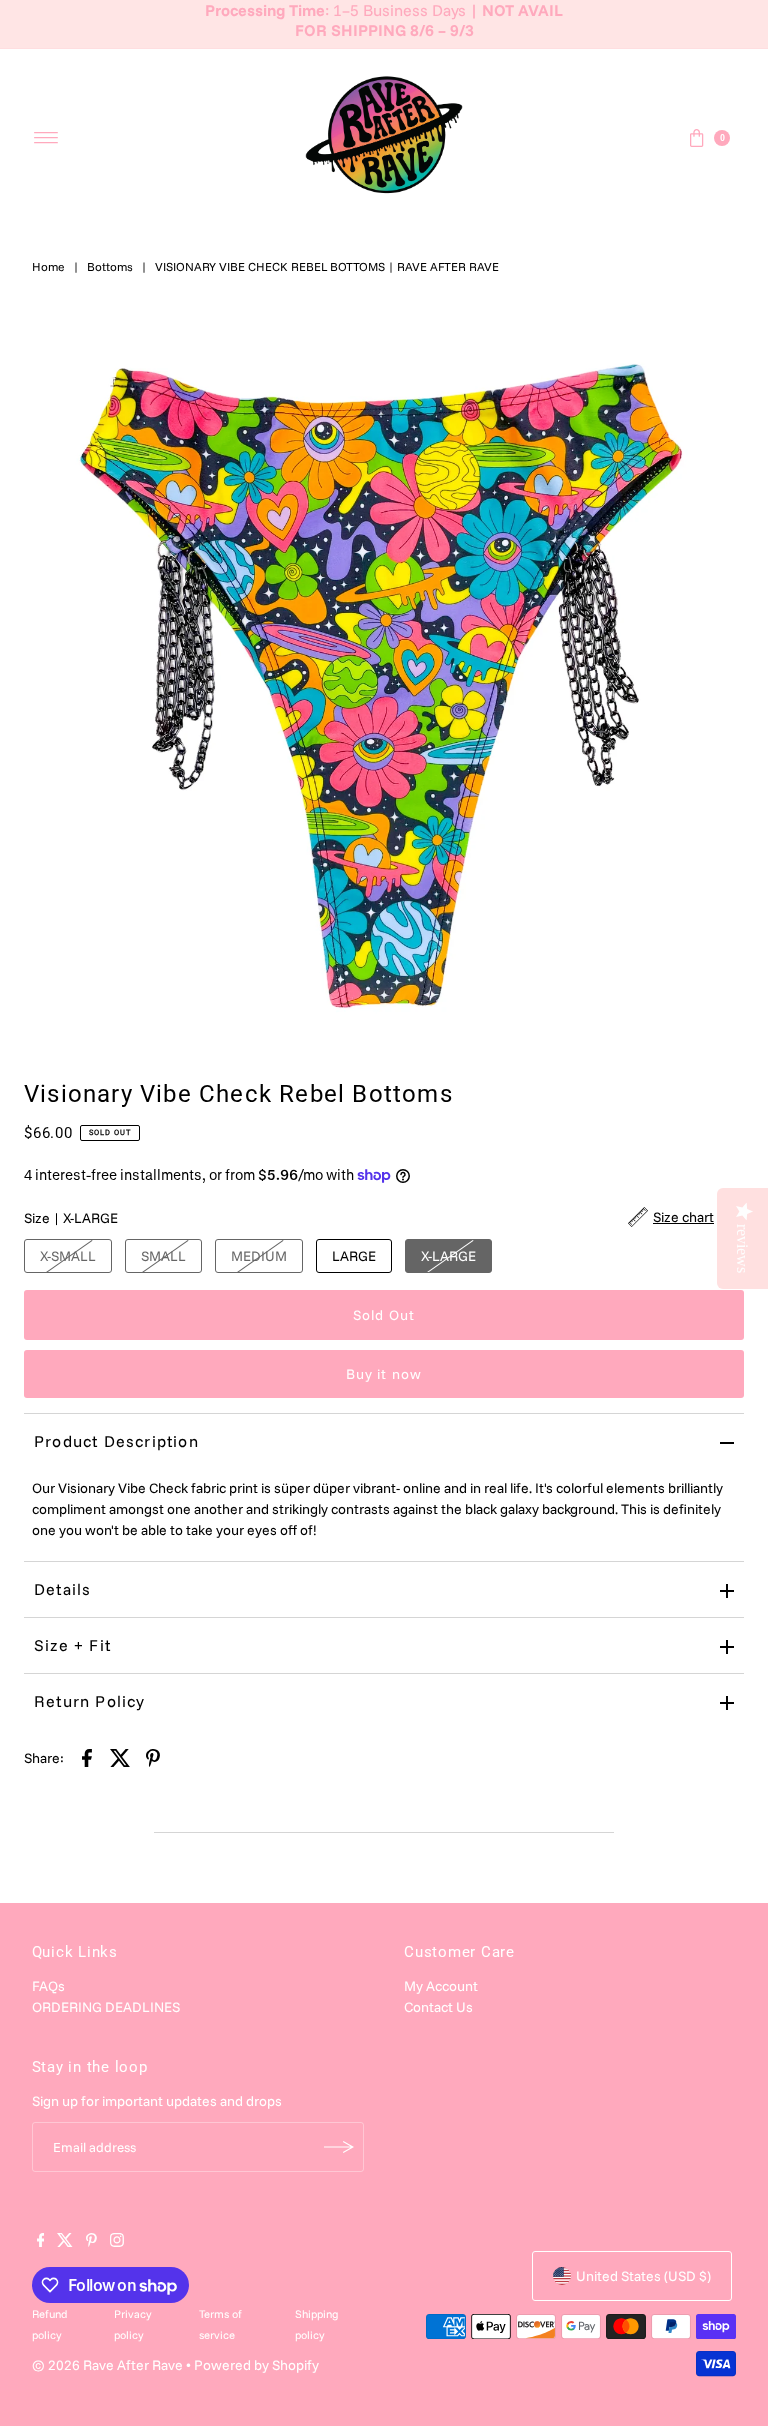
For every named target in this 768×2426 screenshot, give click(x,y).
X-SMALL (68, 1256)
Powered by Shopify (256, 2365)
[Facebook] (41, 2242)
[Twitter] (65, 2242)
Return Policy (90, 1701)
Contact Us (438, 2007)
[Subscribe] (339, 2147)
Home (48, 266)
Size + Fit (72, 1645)
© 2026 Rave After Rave (107, 2365)
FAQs (48, 1986)
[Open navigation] (46, 138)
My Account (441, 1986)
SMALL (163, 1256)
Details (62, 1589)
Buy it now (384, 1374)
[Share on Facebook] (87, 1757)
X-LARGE (448, 1256)
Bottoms (110, 266)
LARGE (354, 1256)
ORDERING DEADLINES (106, 2007)
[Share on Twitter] (120, 1757)
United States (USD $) (643, 2276)
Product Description (116, 1441)
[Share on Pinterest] (153, 1757)
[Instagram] (117, 2242)
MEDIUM (259, 1256)
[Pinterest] (91, 2242)
